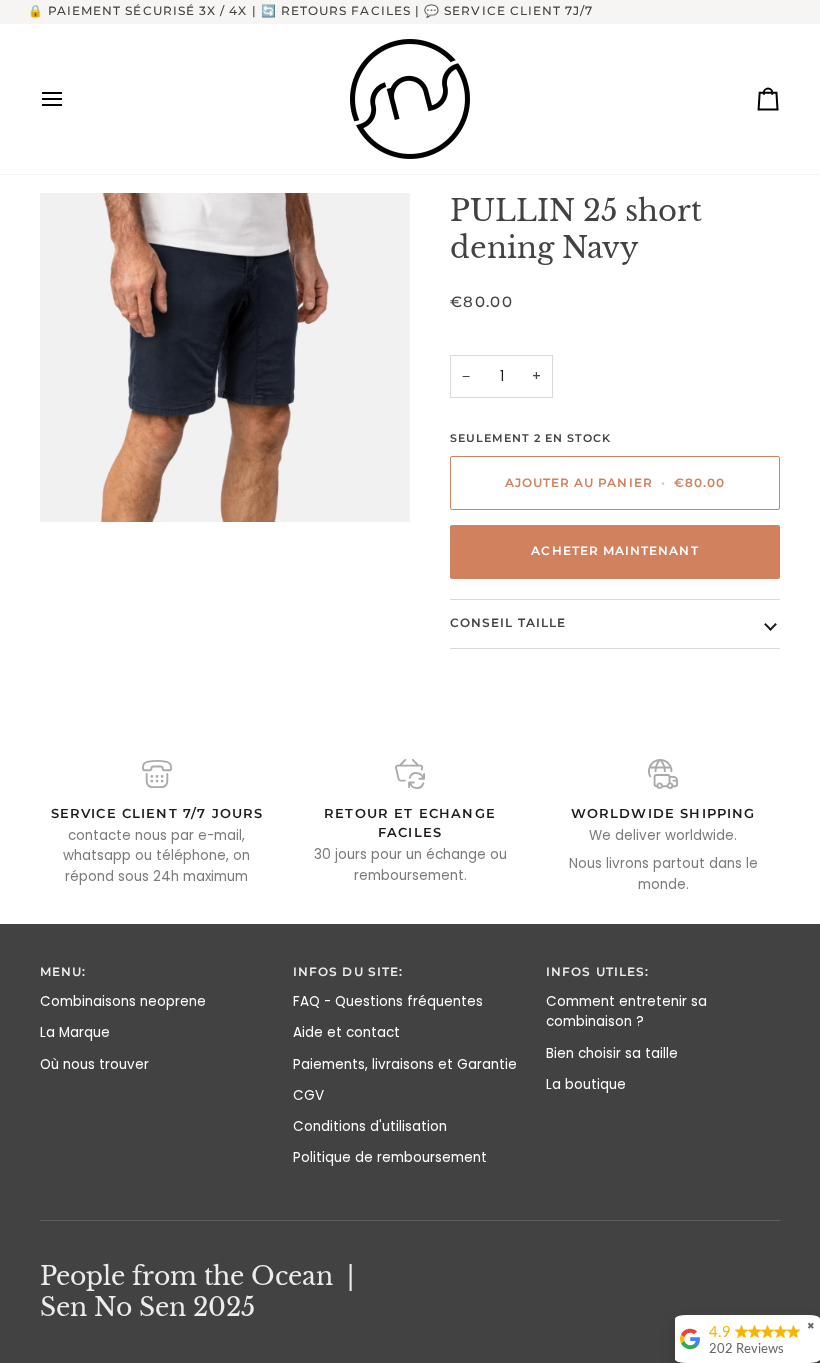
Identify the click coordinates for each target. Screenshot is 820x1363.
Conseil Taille (508, 623)
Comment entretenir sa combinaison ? (626, 1011)
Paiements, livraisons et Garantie (405, 1064)
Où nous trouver (94, 1064)
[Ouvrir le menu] (70, 99)
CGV (308, 1095)
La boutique (586, 1084)
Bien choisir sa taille (612, 1053)
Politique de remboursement (390, 1157)
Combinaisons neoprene (123, 1001)
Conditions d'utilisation (370, 1126)
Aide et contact (346, 1032)
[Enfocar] (225, 357)
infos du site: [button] (348, 972)
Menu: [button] (63, 972)
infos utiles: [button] (597, 972)
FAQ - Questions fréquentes (388, 1001)
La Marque (75, 1032)
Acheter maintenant (614, 551)
